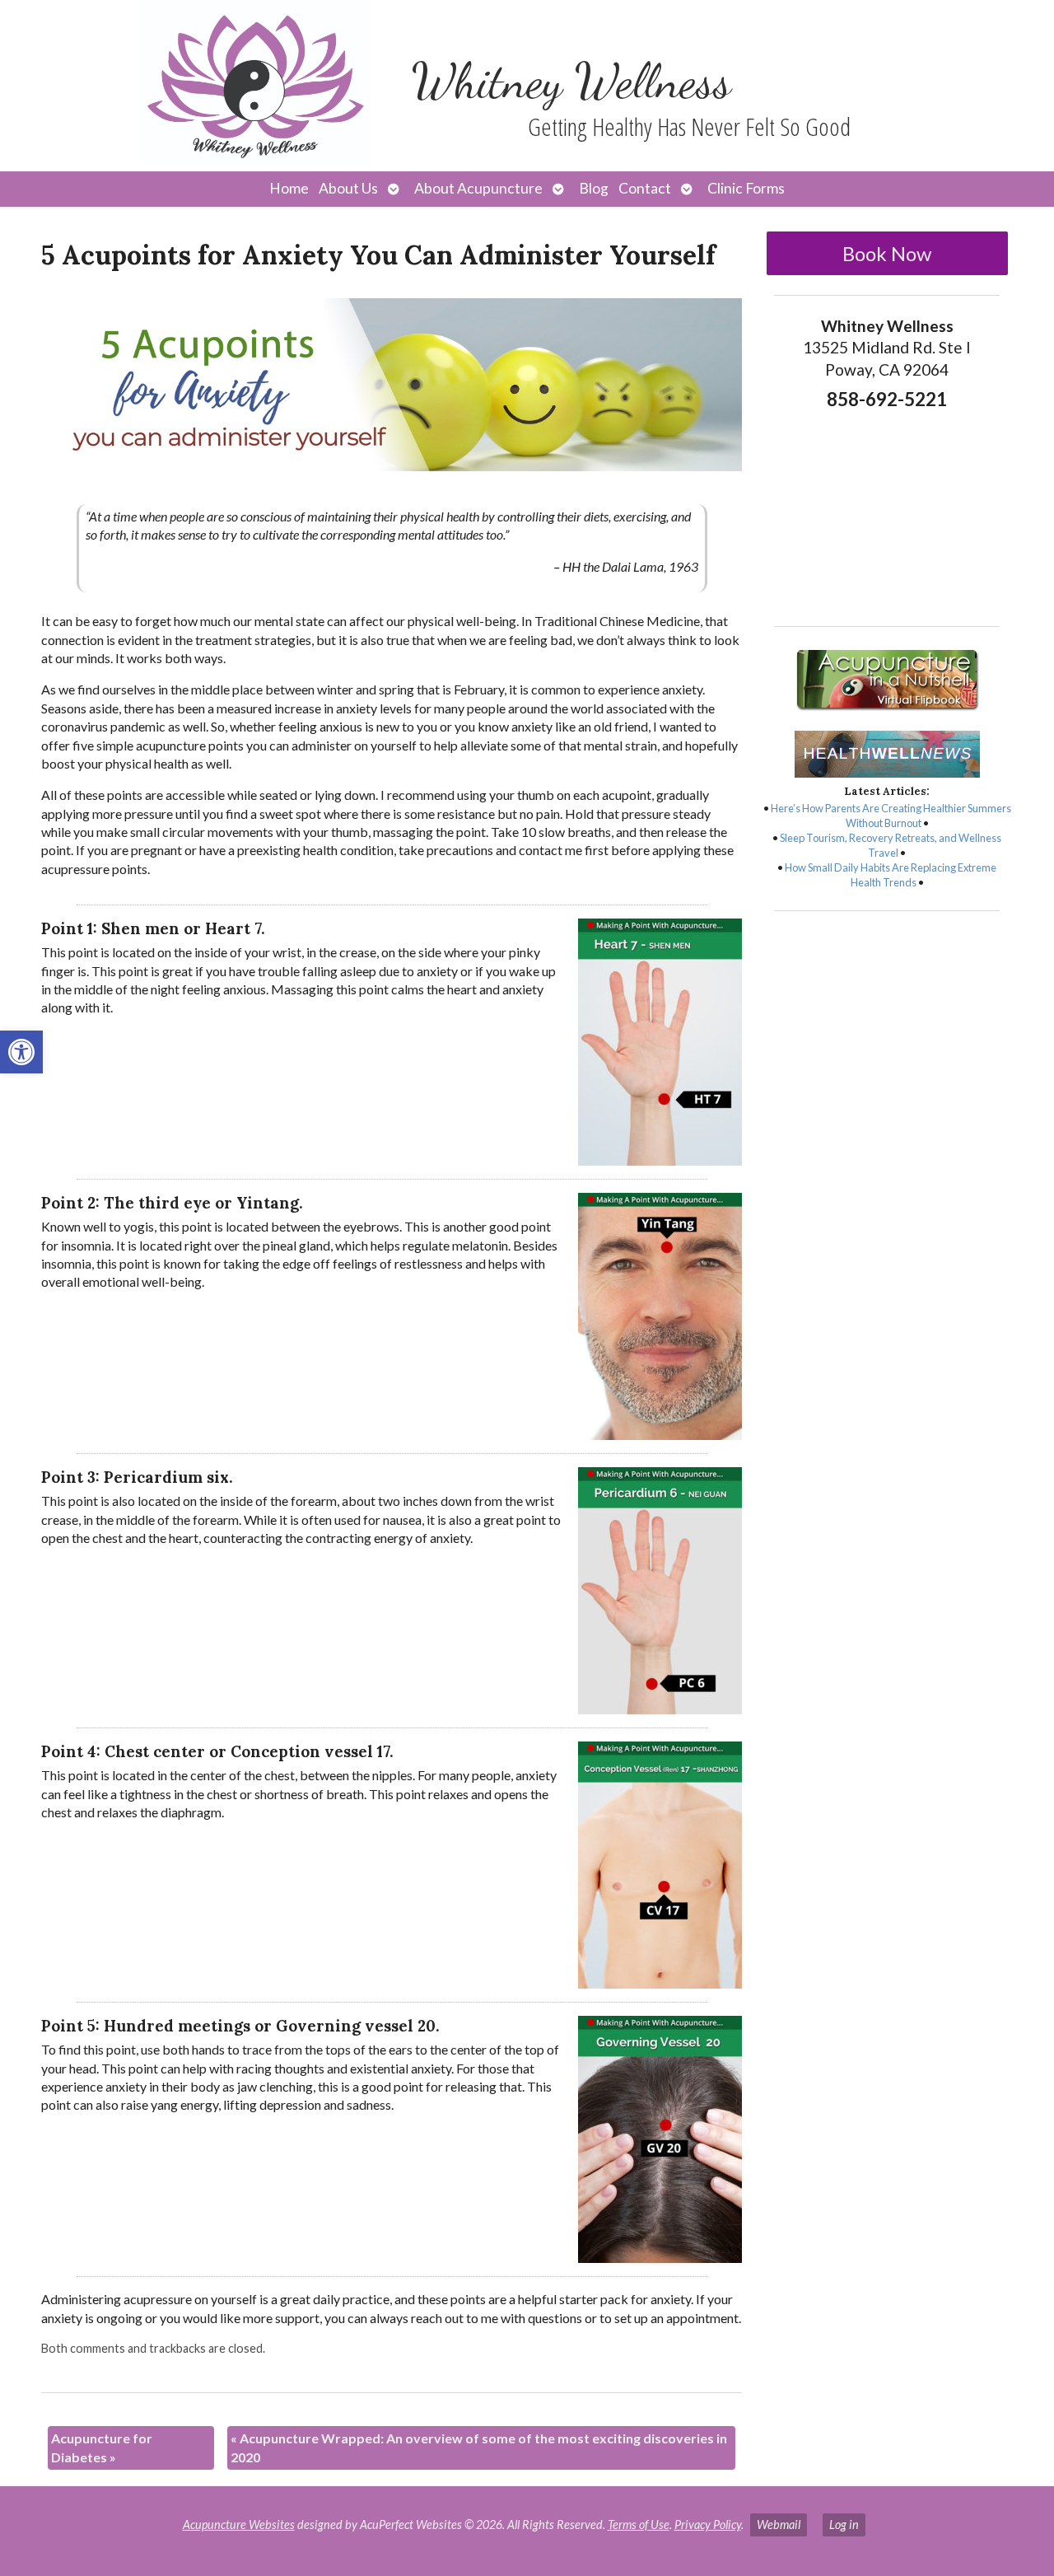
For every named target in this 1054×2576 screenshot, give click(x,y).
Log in (844, 2525)
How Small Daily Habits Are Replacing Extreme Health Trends (891, 875)
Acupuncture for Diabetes (102, 2447)
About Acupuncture (478, 188)
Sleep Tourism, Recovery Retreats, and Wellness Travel (891, 845)
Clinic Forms (746, 188)
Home (289, 188)
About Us (348, 188)
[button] (21, 1052)
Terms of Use (639, 2525)
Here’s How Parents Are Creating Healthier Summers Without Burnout (891, 816)
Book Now (887, 253)
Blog (594, 188)
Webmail (779, 2525)
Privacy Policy (708, 2525)
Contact (645, 188)
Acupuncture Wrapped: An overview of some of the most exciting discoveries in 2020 (479, 2447)
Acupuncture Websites (239, 2525)
